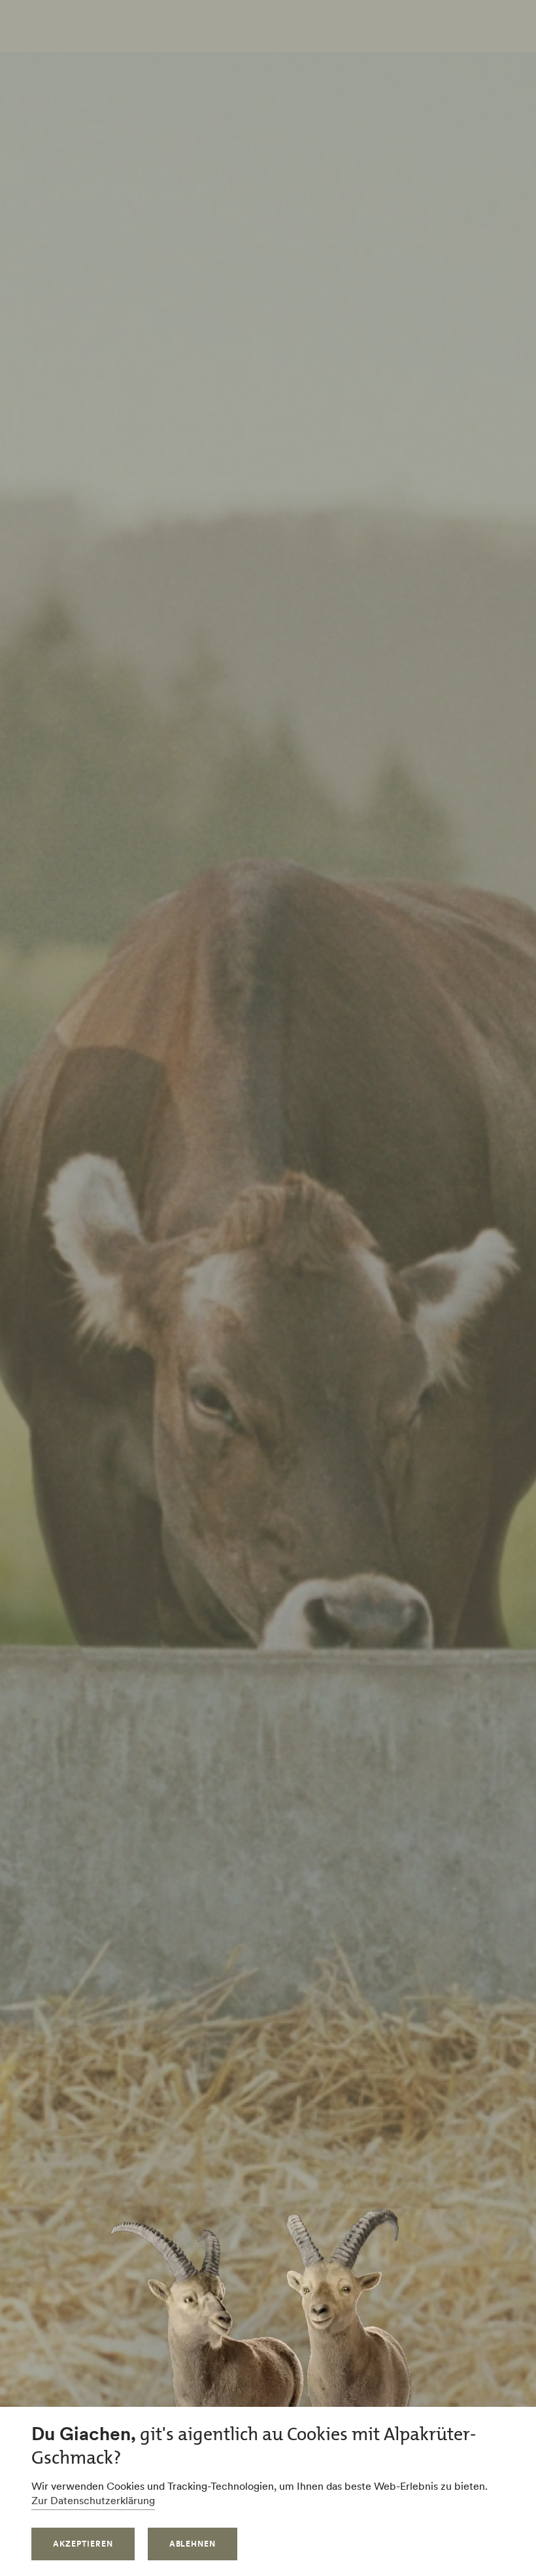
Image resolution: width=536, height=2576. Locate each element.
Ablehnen (193, 2544)
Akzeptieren (83, 2544)
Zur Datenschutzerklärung (93, 2500)
